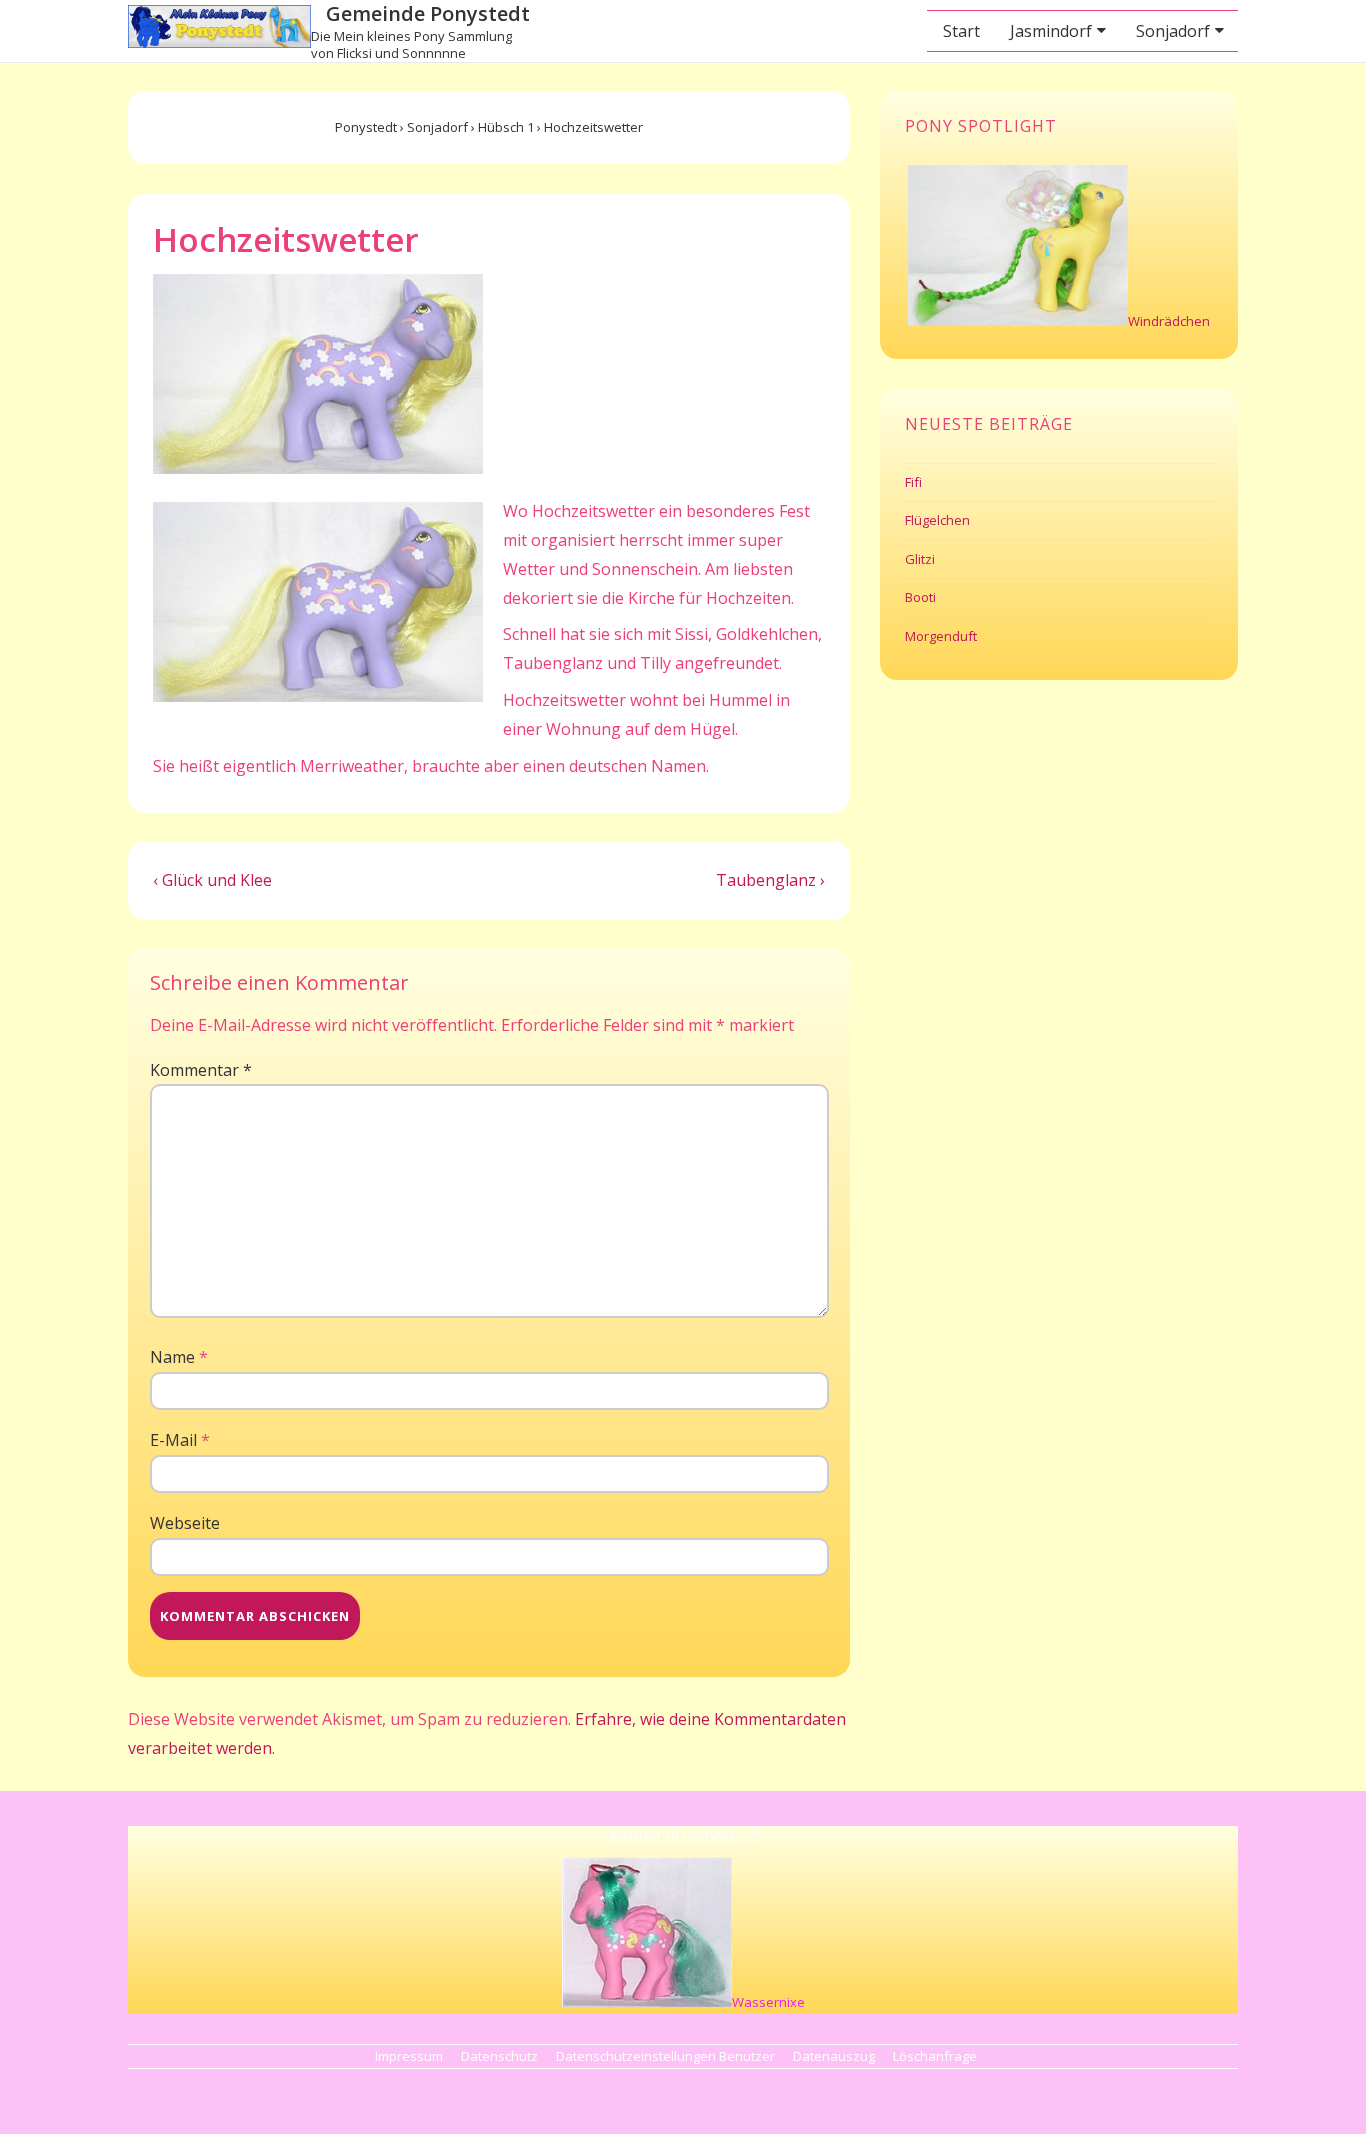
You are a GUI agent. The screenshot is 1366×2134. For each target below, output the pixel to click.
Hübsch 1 (506, 127)
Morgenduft (941, 636)
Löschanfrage (935, 2056)
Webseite (185, 1523)
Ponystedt (366, 127)
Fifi (913, 482)
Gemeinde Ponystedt (428, 13)
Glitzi (920, 559)
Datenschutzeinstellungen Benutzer (665, 2056)
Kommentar (201, 1070)
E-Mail (173, 1440)
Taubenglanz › (770, 880)
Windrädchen (1169, 321)
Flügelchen (937, 520)
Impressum (409, 2056)
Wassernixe (768, 2002)
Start (961, 31)
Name (172, 1357)
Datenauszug (834, 2056)
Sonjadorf (1173, 31)
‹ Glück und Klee (212, 880)
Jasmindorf (1051, 31)
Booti (920, 597)
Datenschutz (499, 2056)
